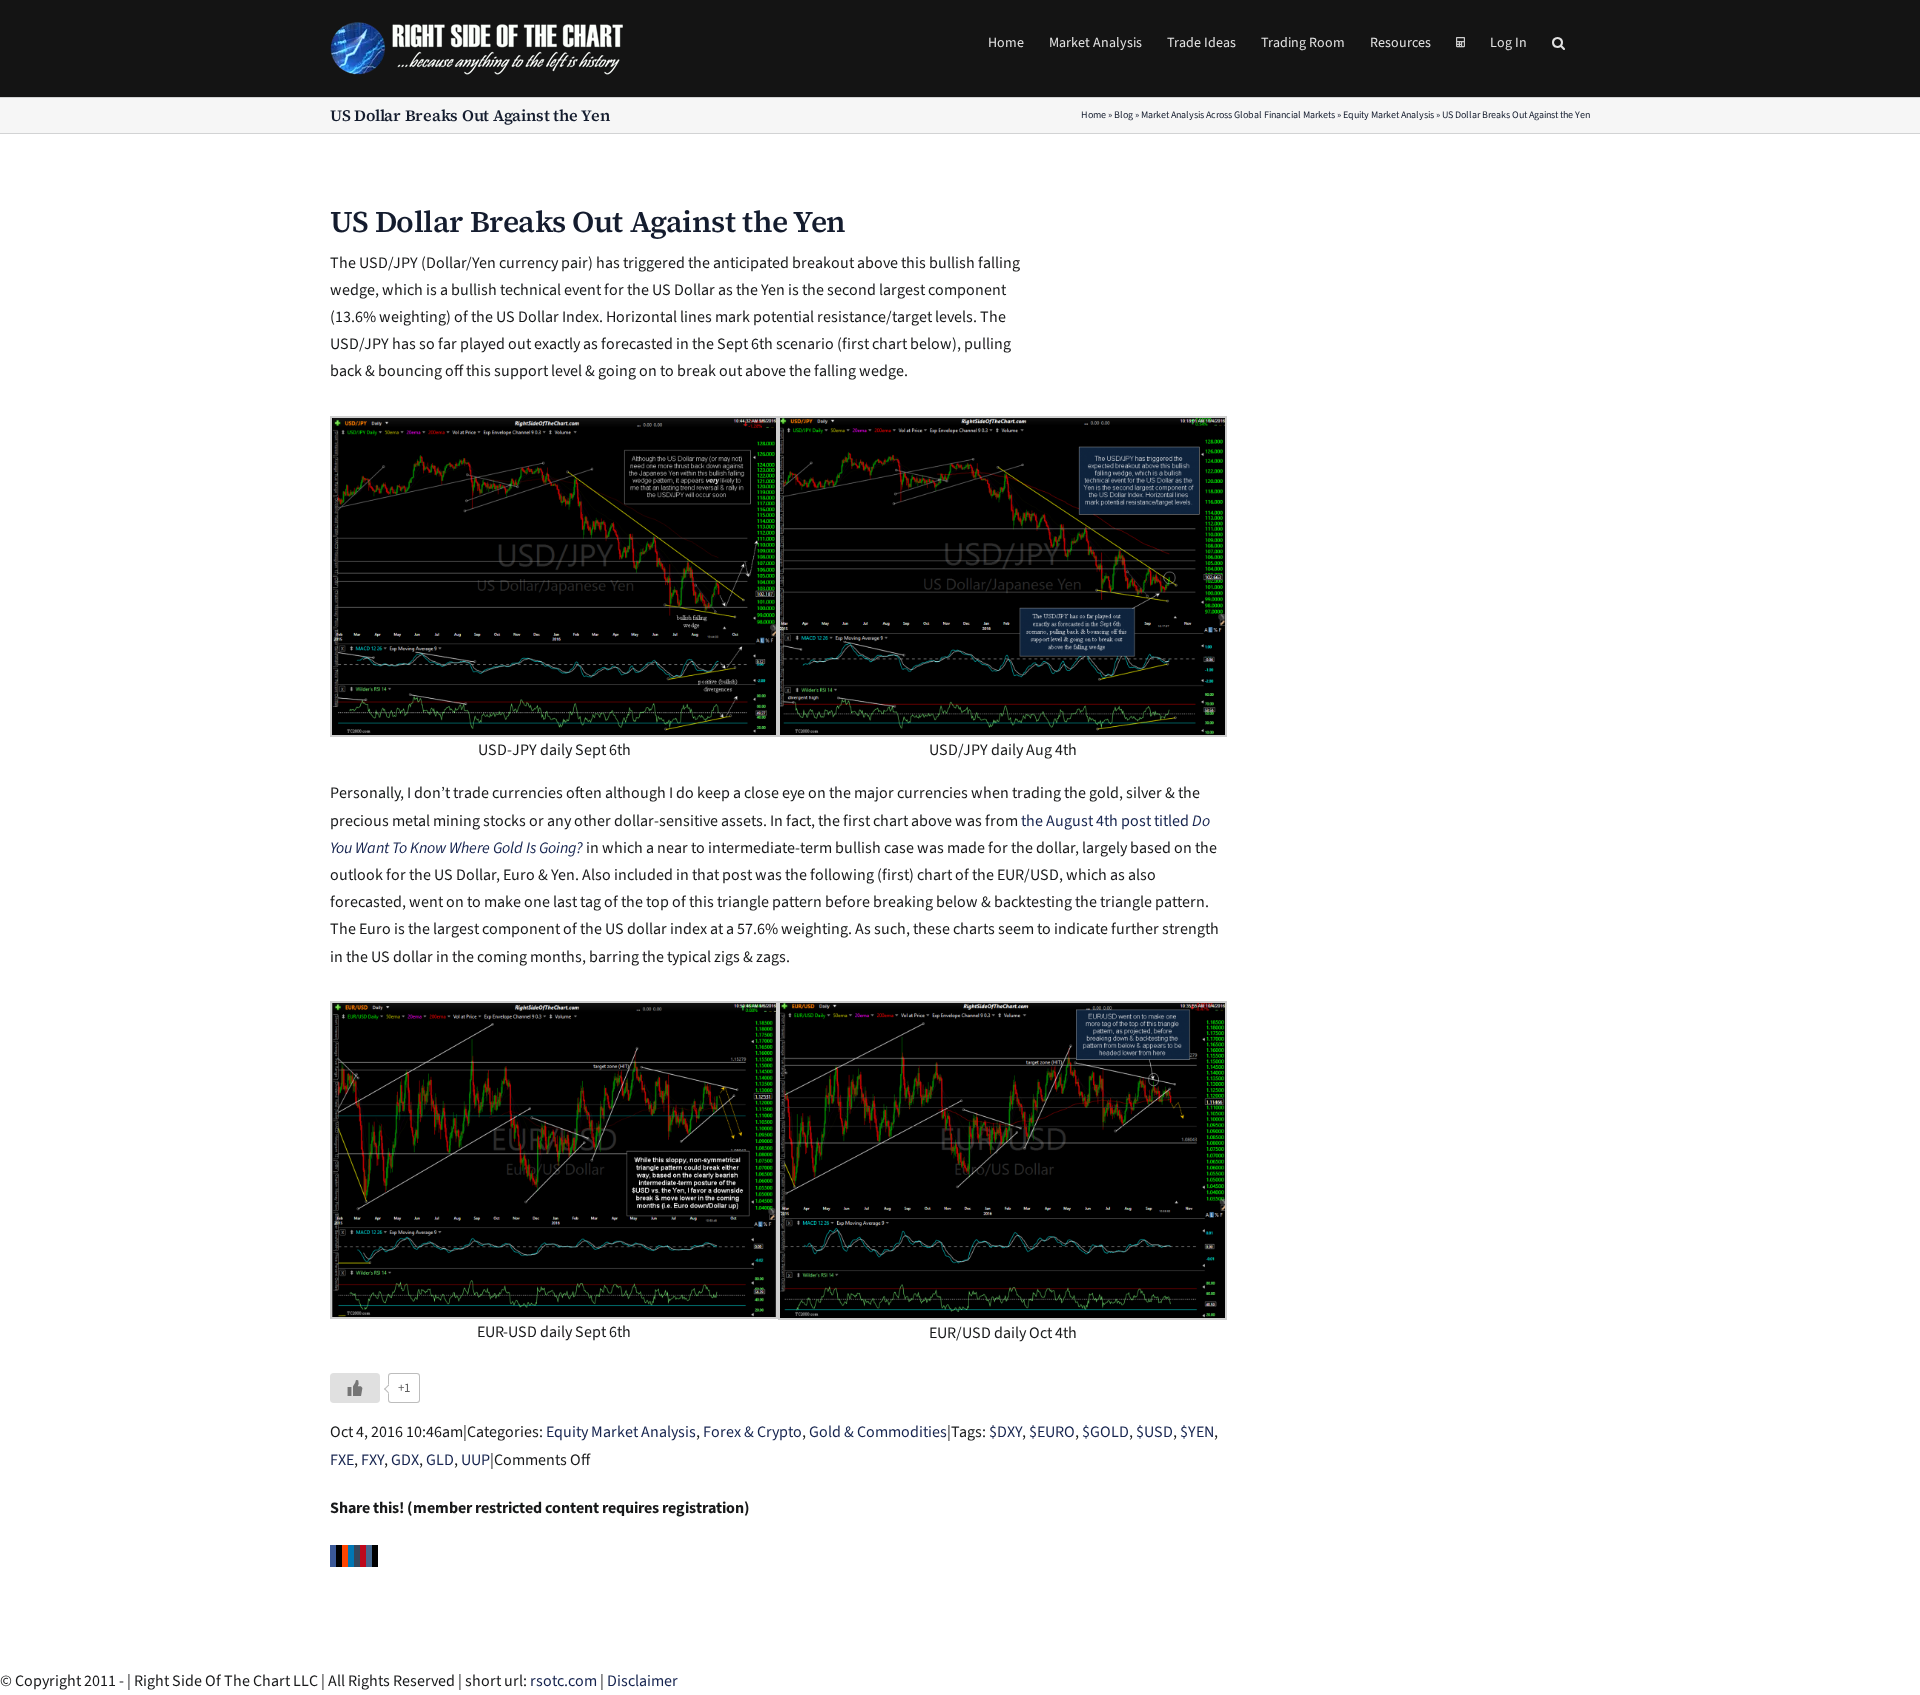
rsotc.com (563, 1681)
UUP (475, 1460)
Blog (1123, 115)
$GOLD (1105, 1432)
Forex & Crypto (752, 1432)
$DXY (1005, 1432)
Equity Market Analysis (1388, 115)
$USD (1154, 1432)
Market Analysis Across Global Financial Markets (1238, 115)
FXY (372, 1460)
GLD (440, 1460)
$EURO (1052, 1432)
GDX (405, 1460)
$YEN (1197, 1432)
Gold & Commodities (878, 1432)
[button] (1558, 42)
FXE (342, 1460)
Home (1093, 115)
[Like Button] (355, 1388)
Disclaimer (642, 1681)
